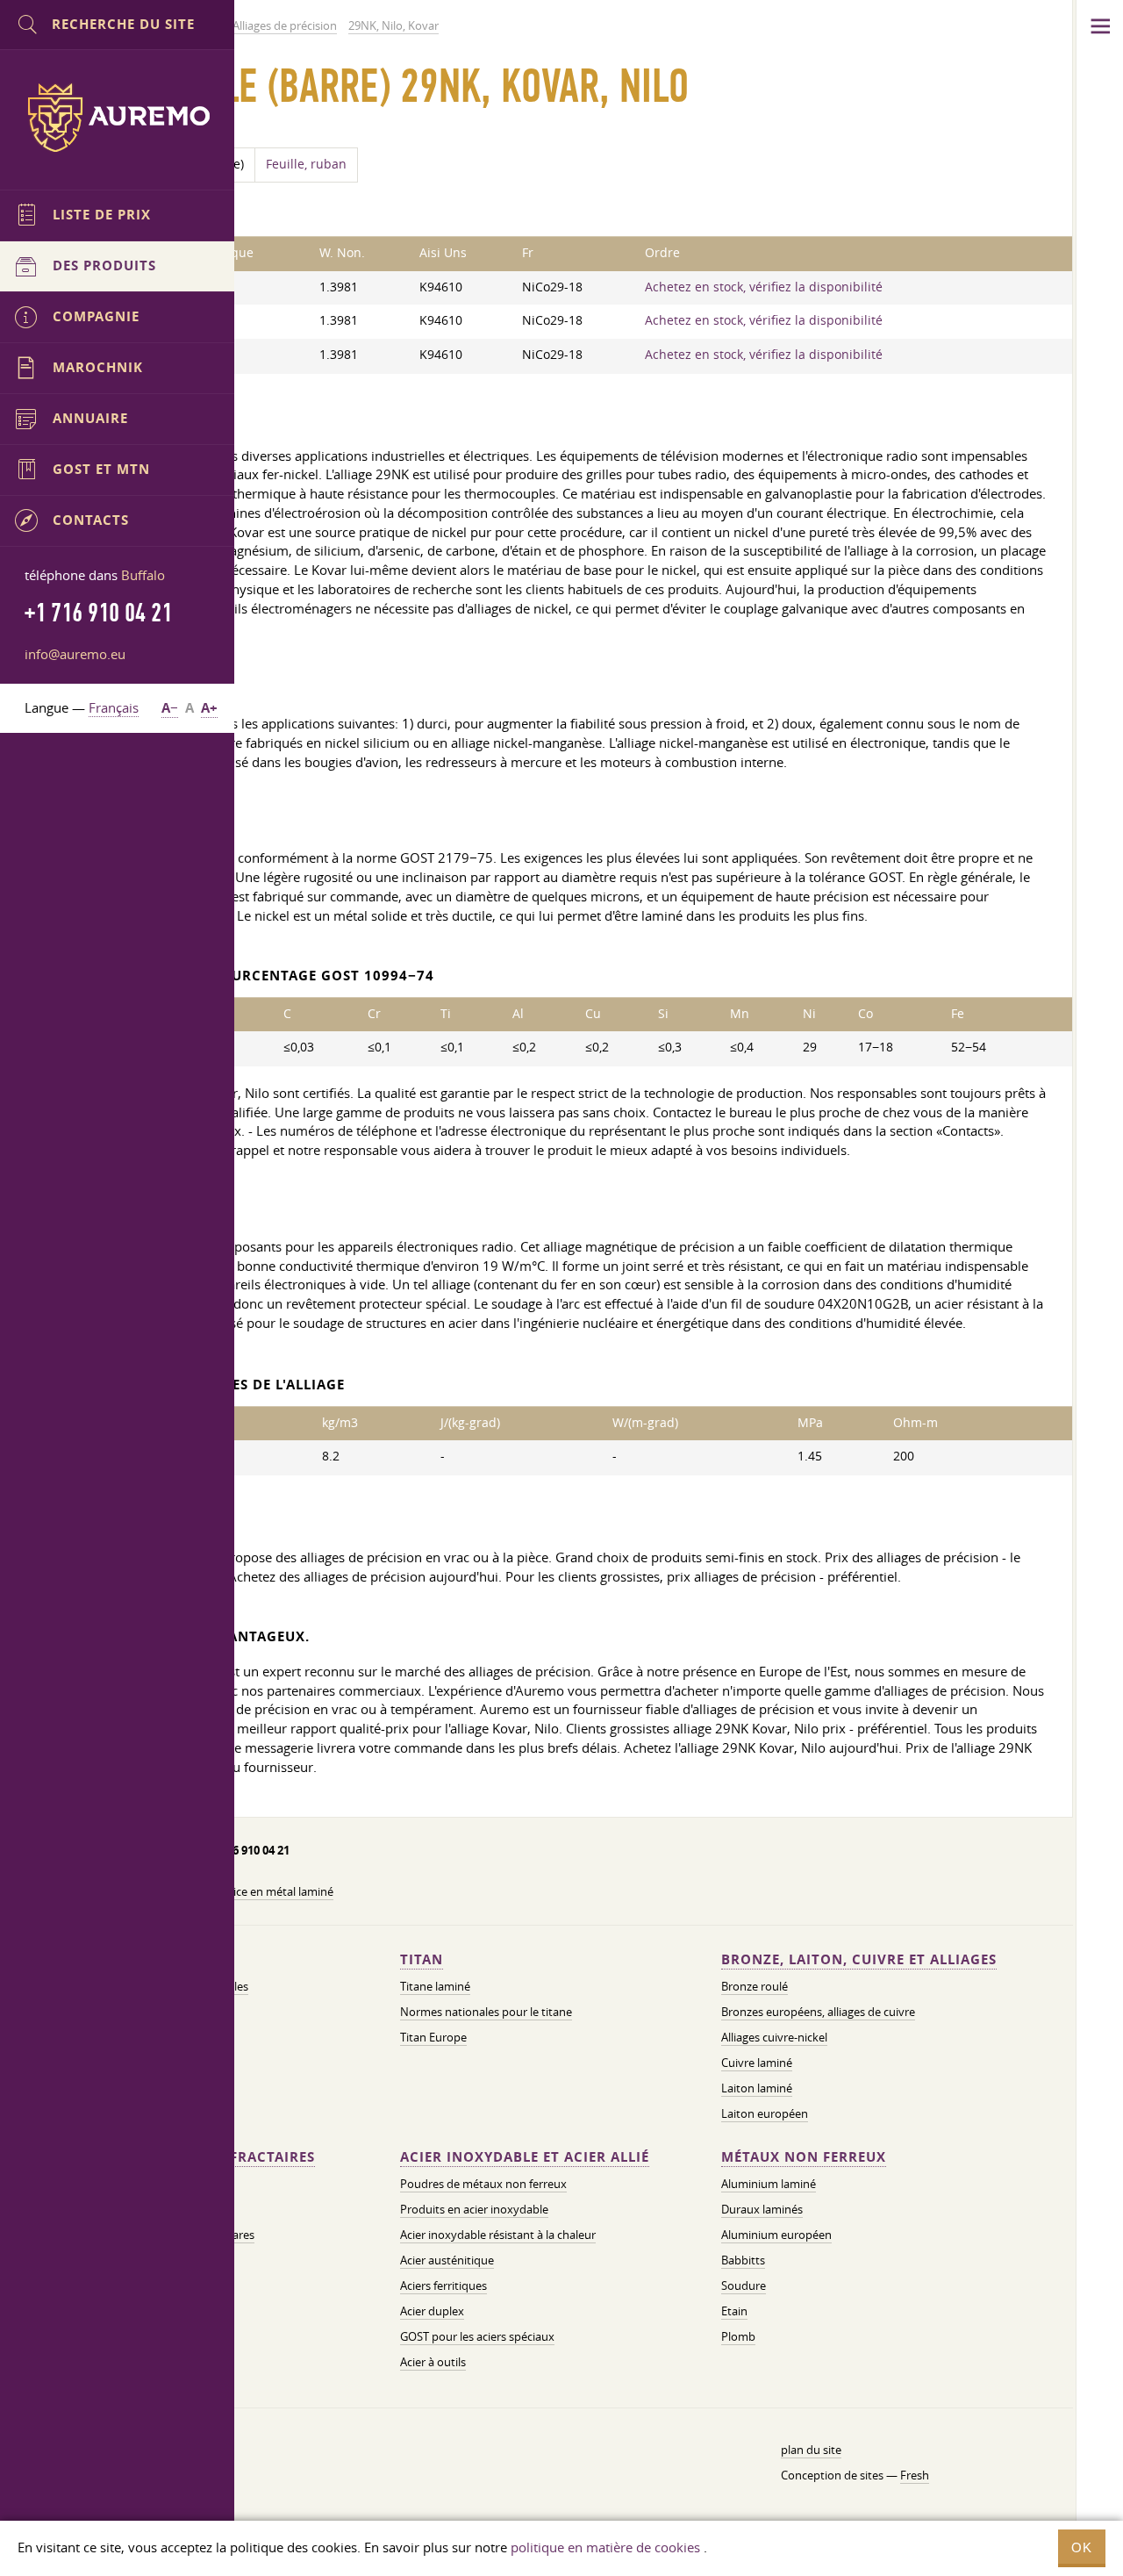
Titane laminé (435, 1986)
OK (1082, 2547)
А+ (209, 708)
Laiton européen (765, 2113)
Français (114, 707)
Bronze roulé (755, 1986)
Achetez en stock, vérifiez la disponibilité (764, 287)
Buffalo (143, 575)
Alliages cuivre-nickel (774, 2037)
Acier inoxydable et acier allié (525, 2157)
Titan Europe (433, 2037)
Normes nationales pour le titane (486, 2012)
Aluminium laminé (769, 2184)
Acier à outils (433, 2362)
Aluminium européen (776, 2235)
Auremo (118, 118)
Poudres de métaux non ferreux (483, 2184)
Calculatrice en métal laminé (261, 1891)
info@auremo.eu (75, 654)
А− (170, 708)
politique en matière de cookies (605, 2547)
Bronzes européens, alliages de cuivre (818, 2012)
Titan (422, 1959)
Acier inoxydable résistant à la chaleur (498, 2235)
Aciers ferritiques (443, 2285)
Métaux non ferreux (804, 2157)
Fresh (915, 2475)
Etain (734, 2311)
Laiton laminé (757, 2088)
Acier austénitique (447, 2260)
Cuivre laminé (757, 2063)
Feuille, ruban (306, 164)
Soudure (744, 2285)
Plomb (738, 2336)
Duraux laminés (762, 2209)
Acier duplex (432, 2311)
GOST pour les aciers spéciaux (477, 2336)
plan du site (811, 2450)
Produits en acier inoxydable (474, 2209)
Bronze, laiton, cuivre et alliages (859, 1959)
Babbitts (743, 2260)
